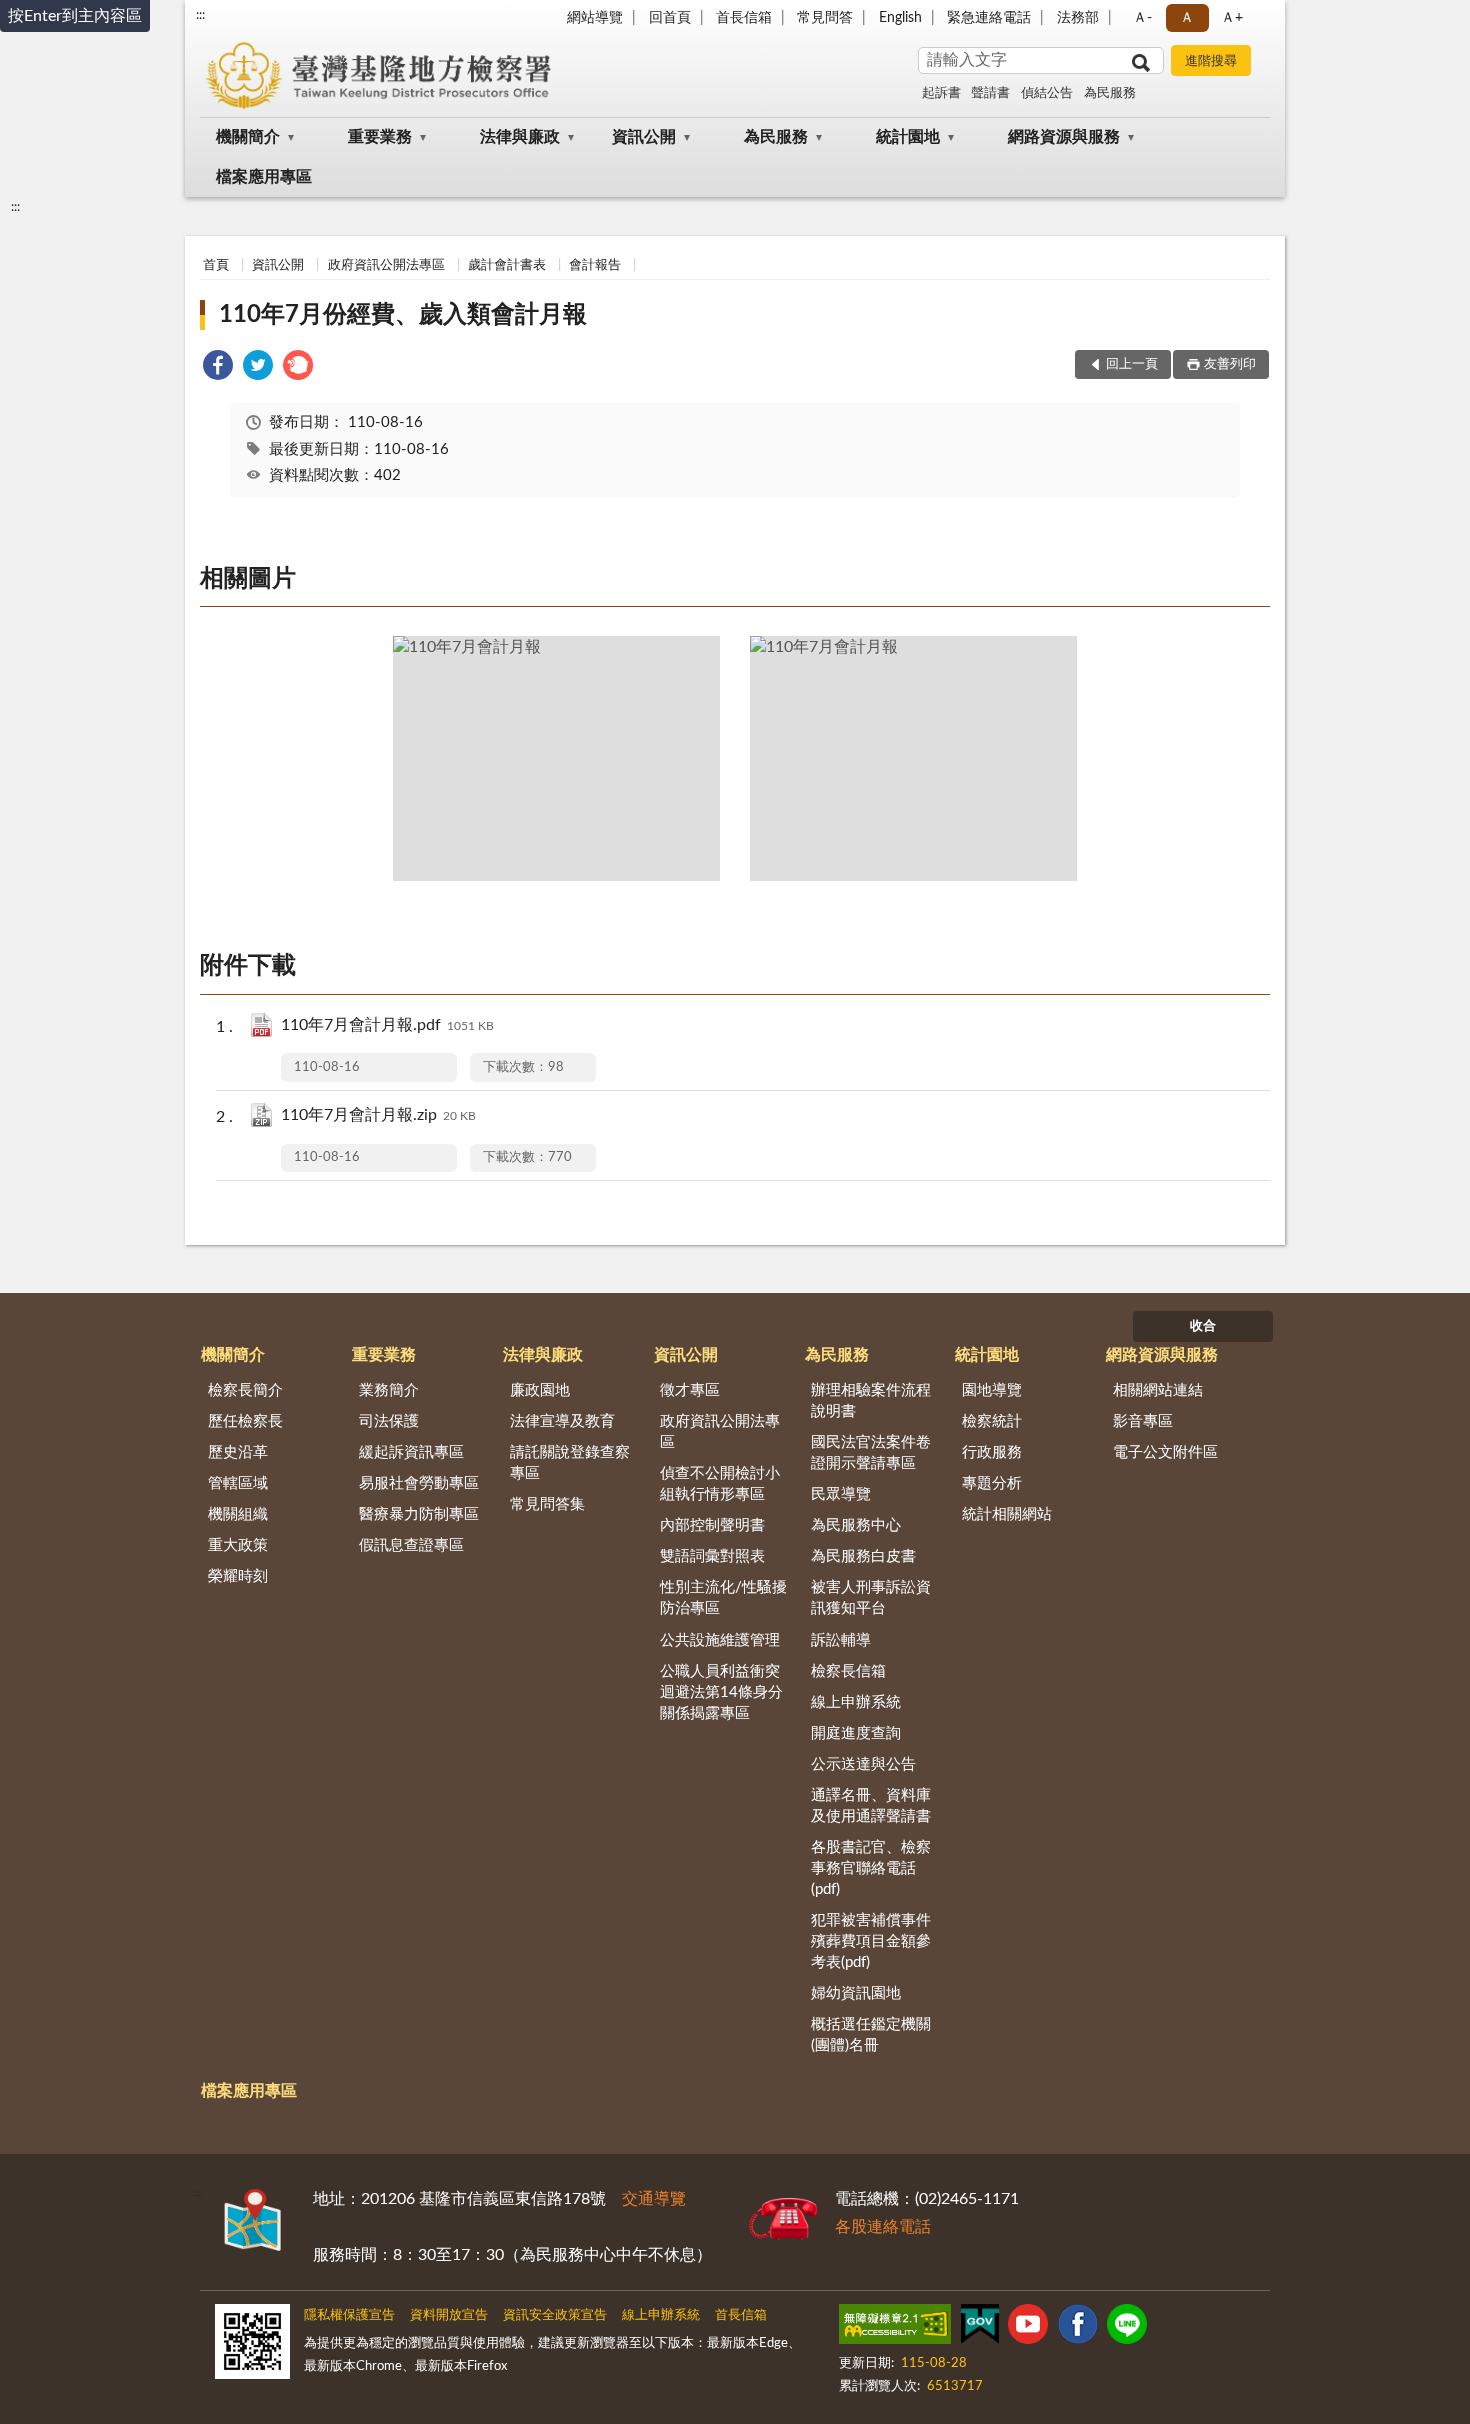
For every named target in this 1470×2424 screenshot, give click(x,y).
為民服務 (1110, 93)
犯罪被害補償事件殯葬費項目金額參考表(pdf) (871, 1941)
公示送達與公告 (863, 1764)
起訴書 (941, 93)
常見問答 (825, 18)
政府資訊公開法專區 (386, 265)
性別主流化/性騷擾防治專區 (723, 1598)
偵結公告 (1047, 93)
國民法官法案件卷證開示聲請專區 (871, 1453)
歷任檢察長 (245, 1421)
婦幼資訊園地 (856, 1993)
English (900, 18)
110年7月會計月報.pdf (387, 1025)
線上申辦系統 (856, 1702)
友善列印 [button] (1230, 364)
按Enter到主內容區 (75, 16)
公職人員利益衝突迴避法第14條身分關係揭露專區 (721, 1692)
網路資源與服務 (1064, 137)
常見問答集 (547, 1504)
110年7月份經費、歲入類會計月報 (403, 315)
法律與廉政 (520, 137)
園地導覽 (992, 1390)
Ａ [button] (1187, 18)
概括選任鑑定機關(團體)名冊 (871, 2035)
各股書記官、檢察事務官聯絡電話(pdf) (871, 1868)
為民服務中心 (856, 1525)
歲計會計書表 (507, 265)
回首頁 (670, 18)
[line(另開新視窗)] (1127, 2328)
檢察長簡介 (245, 1390)
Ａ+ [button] (1232, 18)
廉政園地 (540, 1390)
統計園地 (908, 137)
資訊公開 (644, 137)
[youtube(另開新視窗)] (1028, 2328)
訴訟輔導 (841, 1640)
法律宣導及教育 (562, 1421)
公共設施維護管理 (720, 1640)
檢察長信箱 (848, 1671)
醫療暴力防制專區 (419, 1514)
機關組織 (238, 1514)
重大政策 (238, 1545)
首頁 (216, 265)
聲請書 (990, 93)
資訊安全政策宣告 (555, 2315)
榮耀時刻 (238, 1576)
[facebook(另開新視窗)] (1078, 2328)
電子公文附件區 (1165, 1452)
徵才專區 (690, 1390)
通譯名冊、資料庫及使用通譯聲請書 (871, 1806)
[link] (218, 368)
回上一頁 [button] (1132, 364)
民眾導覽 (841, 1494)
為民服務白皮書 (863, 1556)
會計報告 (595, 265)
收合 (1203, 1326)
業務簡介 (389, 1390)
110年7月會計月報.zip (378, 1115)
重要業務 (380, 137)
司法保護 (389, 1421)
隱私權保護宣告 (349, 2315)
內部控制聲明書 (712, 1525)
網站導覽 (595, 18)
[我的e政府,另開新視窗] (980, 2328)
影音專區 (1143, 1421)
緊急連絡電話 (989, 18)
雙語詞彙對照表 (712, 1556)
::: (200, 15)
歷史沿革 (238, 1452)
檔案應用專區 (264, 177)
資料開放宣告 (449, 2315)
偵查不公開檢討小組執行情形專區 (720, 1484)
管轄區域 (238, 1483)
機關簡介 (248, 137)
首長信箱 (744, 18)
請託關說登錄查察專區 (570, 1463)
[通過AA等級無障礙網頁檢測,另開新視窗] (895, 2328)
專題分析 (992, 1483)
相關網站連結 (1158, 1390)
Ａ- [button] (1142, 18)
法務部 (1078, 18)
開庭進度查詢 (856, 1733)
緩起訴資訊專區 (411, 1452)
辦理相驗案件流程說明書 (871, 1401)
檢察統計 (992, 1421)
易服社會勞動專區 (419, 1483)
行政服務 (992, 1452)
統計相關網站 (1007, 1514)
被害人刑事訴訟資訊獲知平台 (871, 1598)
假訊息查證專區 (411, 1545)
